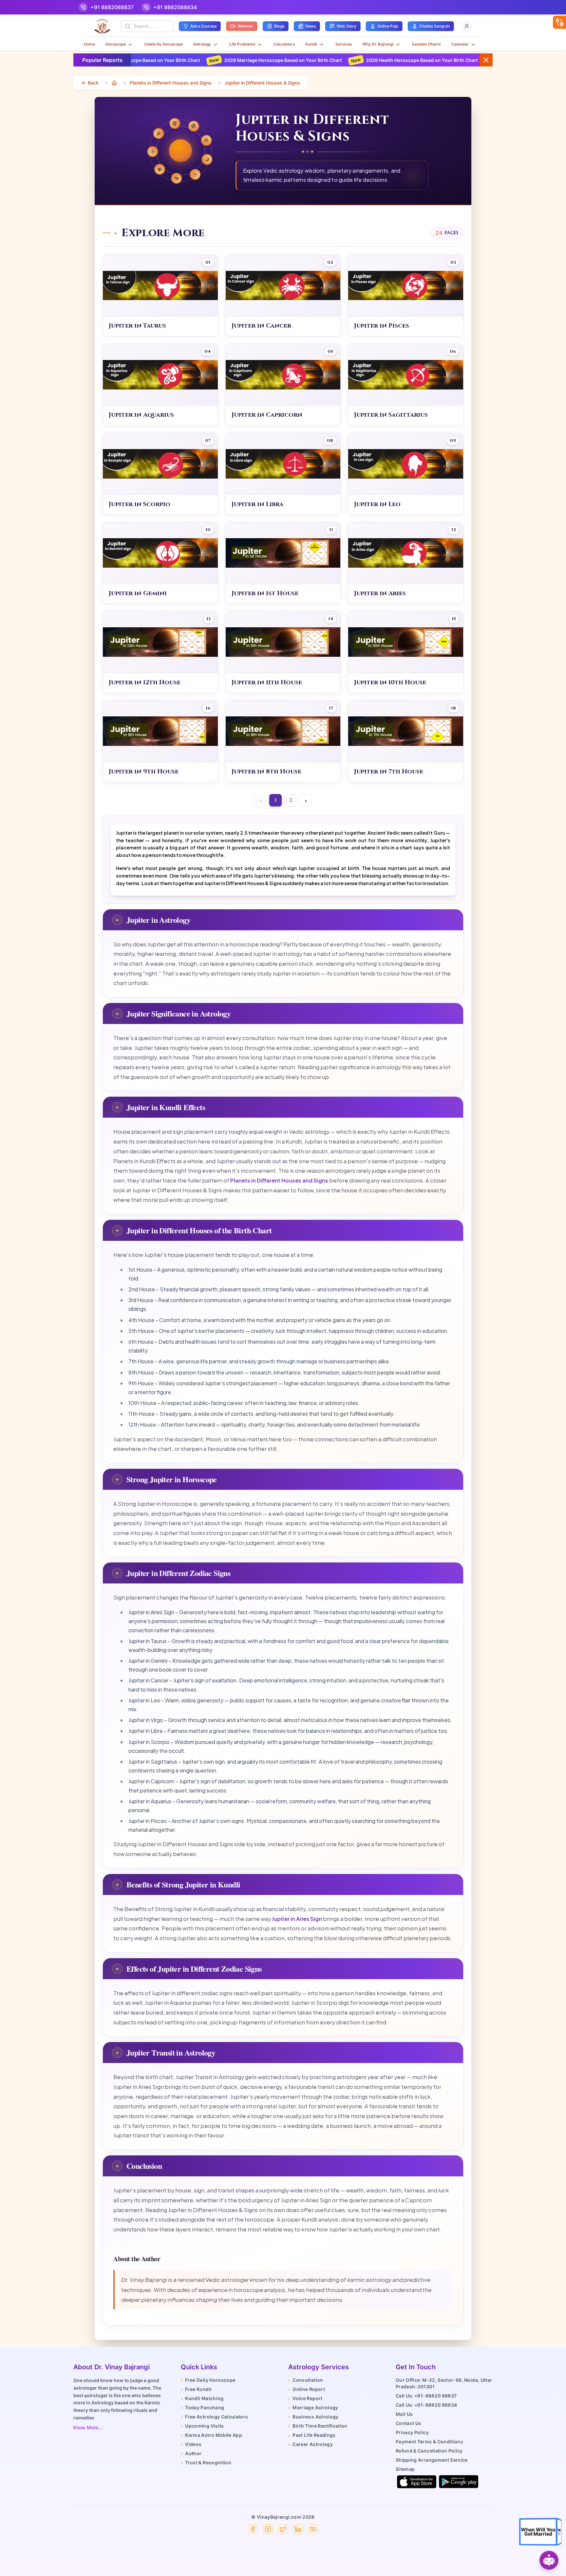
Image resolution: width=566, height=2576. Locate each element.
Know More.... (88, 2427)
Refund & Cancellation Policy (429, 2451)
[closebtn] (559, 22)
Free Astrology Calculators (214, 2417)
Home (89, 44)
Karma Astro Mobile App (211, 2435)
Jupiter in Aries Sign (297, 1919)
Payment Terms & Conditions (429, 2442)
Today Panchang (202, 2407)
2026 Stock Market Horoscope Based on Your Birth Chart (392, 60)
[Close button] (486, 60)
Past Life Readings (312, 2435)
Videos (191, 2444)
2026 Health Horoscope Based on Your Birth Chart (249, 60)
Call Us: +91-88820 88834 (426, 2405)
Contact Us (409, 2423)
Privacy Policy (412, 2432)
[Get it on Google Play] (459, 2482)
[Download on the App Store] (417, 2482)
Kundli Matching (202, 2398)
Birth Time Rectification (318, 2426)
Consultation (306, 2380)
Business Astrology (313, 2417)
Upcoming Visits (202, 2426)
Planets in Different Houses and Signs (171, 83)
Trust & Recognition (206, 2462)
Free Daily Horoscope (208, 2380)
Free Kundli (196, 2389)
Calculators (284, 44)
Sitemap (405, 2469)
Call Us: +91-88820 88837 (426, 2396)
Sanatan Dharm (426, 44)
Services (344, 44)
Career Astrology (311, 2444)
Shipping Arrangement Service (432, 2460)
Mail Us (404, 2414)
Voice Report (305, 2398)
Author (191, 2453)
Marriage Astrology (313, 2407)
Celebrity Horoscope (163, 44)
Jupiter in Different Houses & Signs (262, 83)
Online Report (307, 2389)
